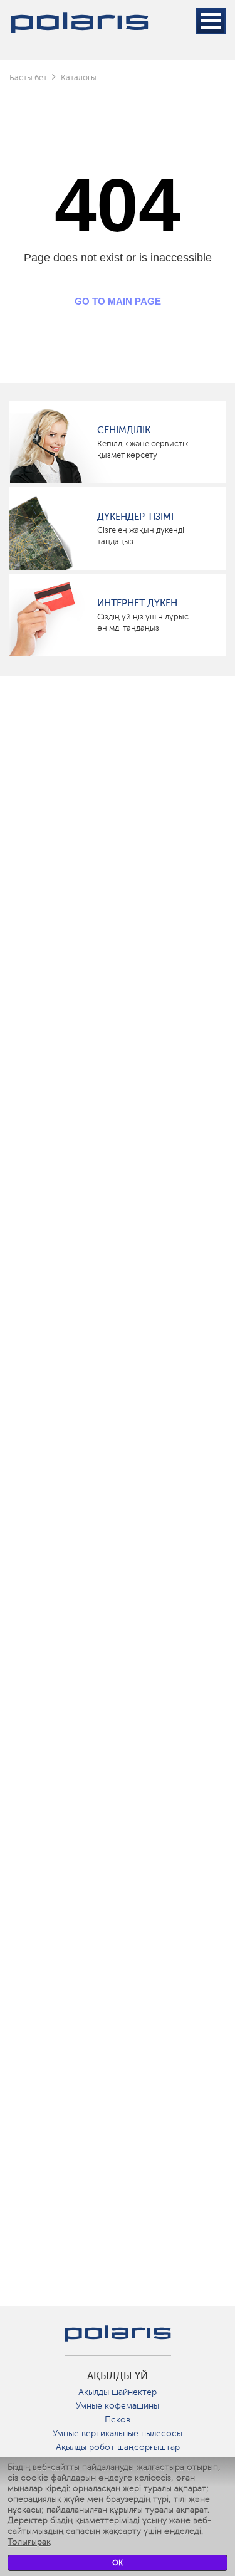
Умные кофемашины (118, 2406)
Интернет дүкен (137, 603)
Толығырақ (29, 2542)
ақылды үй (118, 2376)
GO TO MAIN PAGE (118, 301)
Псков (118, 2420)
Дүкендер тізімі (135, 517)
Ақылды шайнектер (118, 2392)
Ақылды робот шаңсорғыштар (118, 2447)
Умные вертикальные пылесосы (118, 2433)
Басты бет (28, 77)
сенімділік (124, 430)
